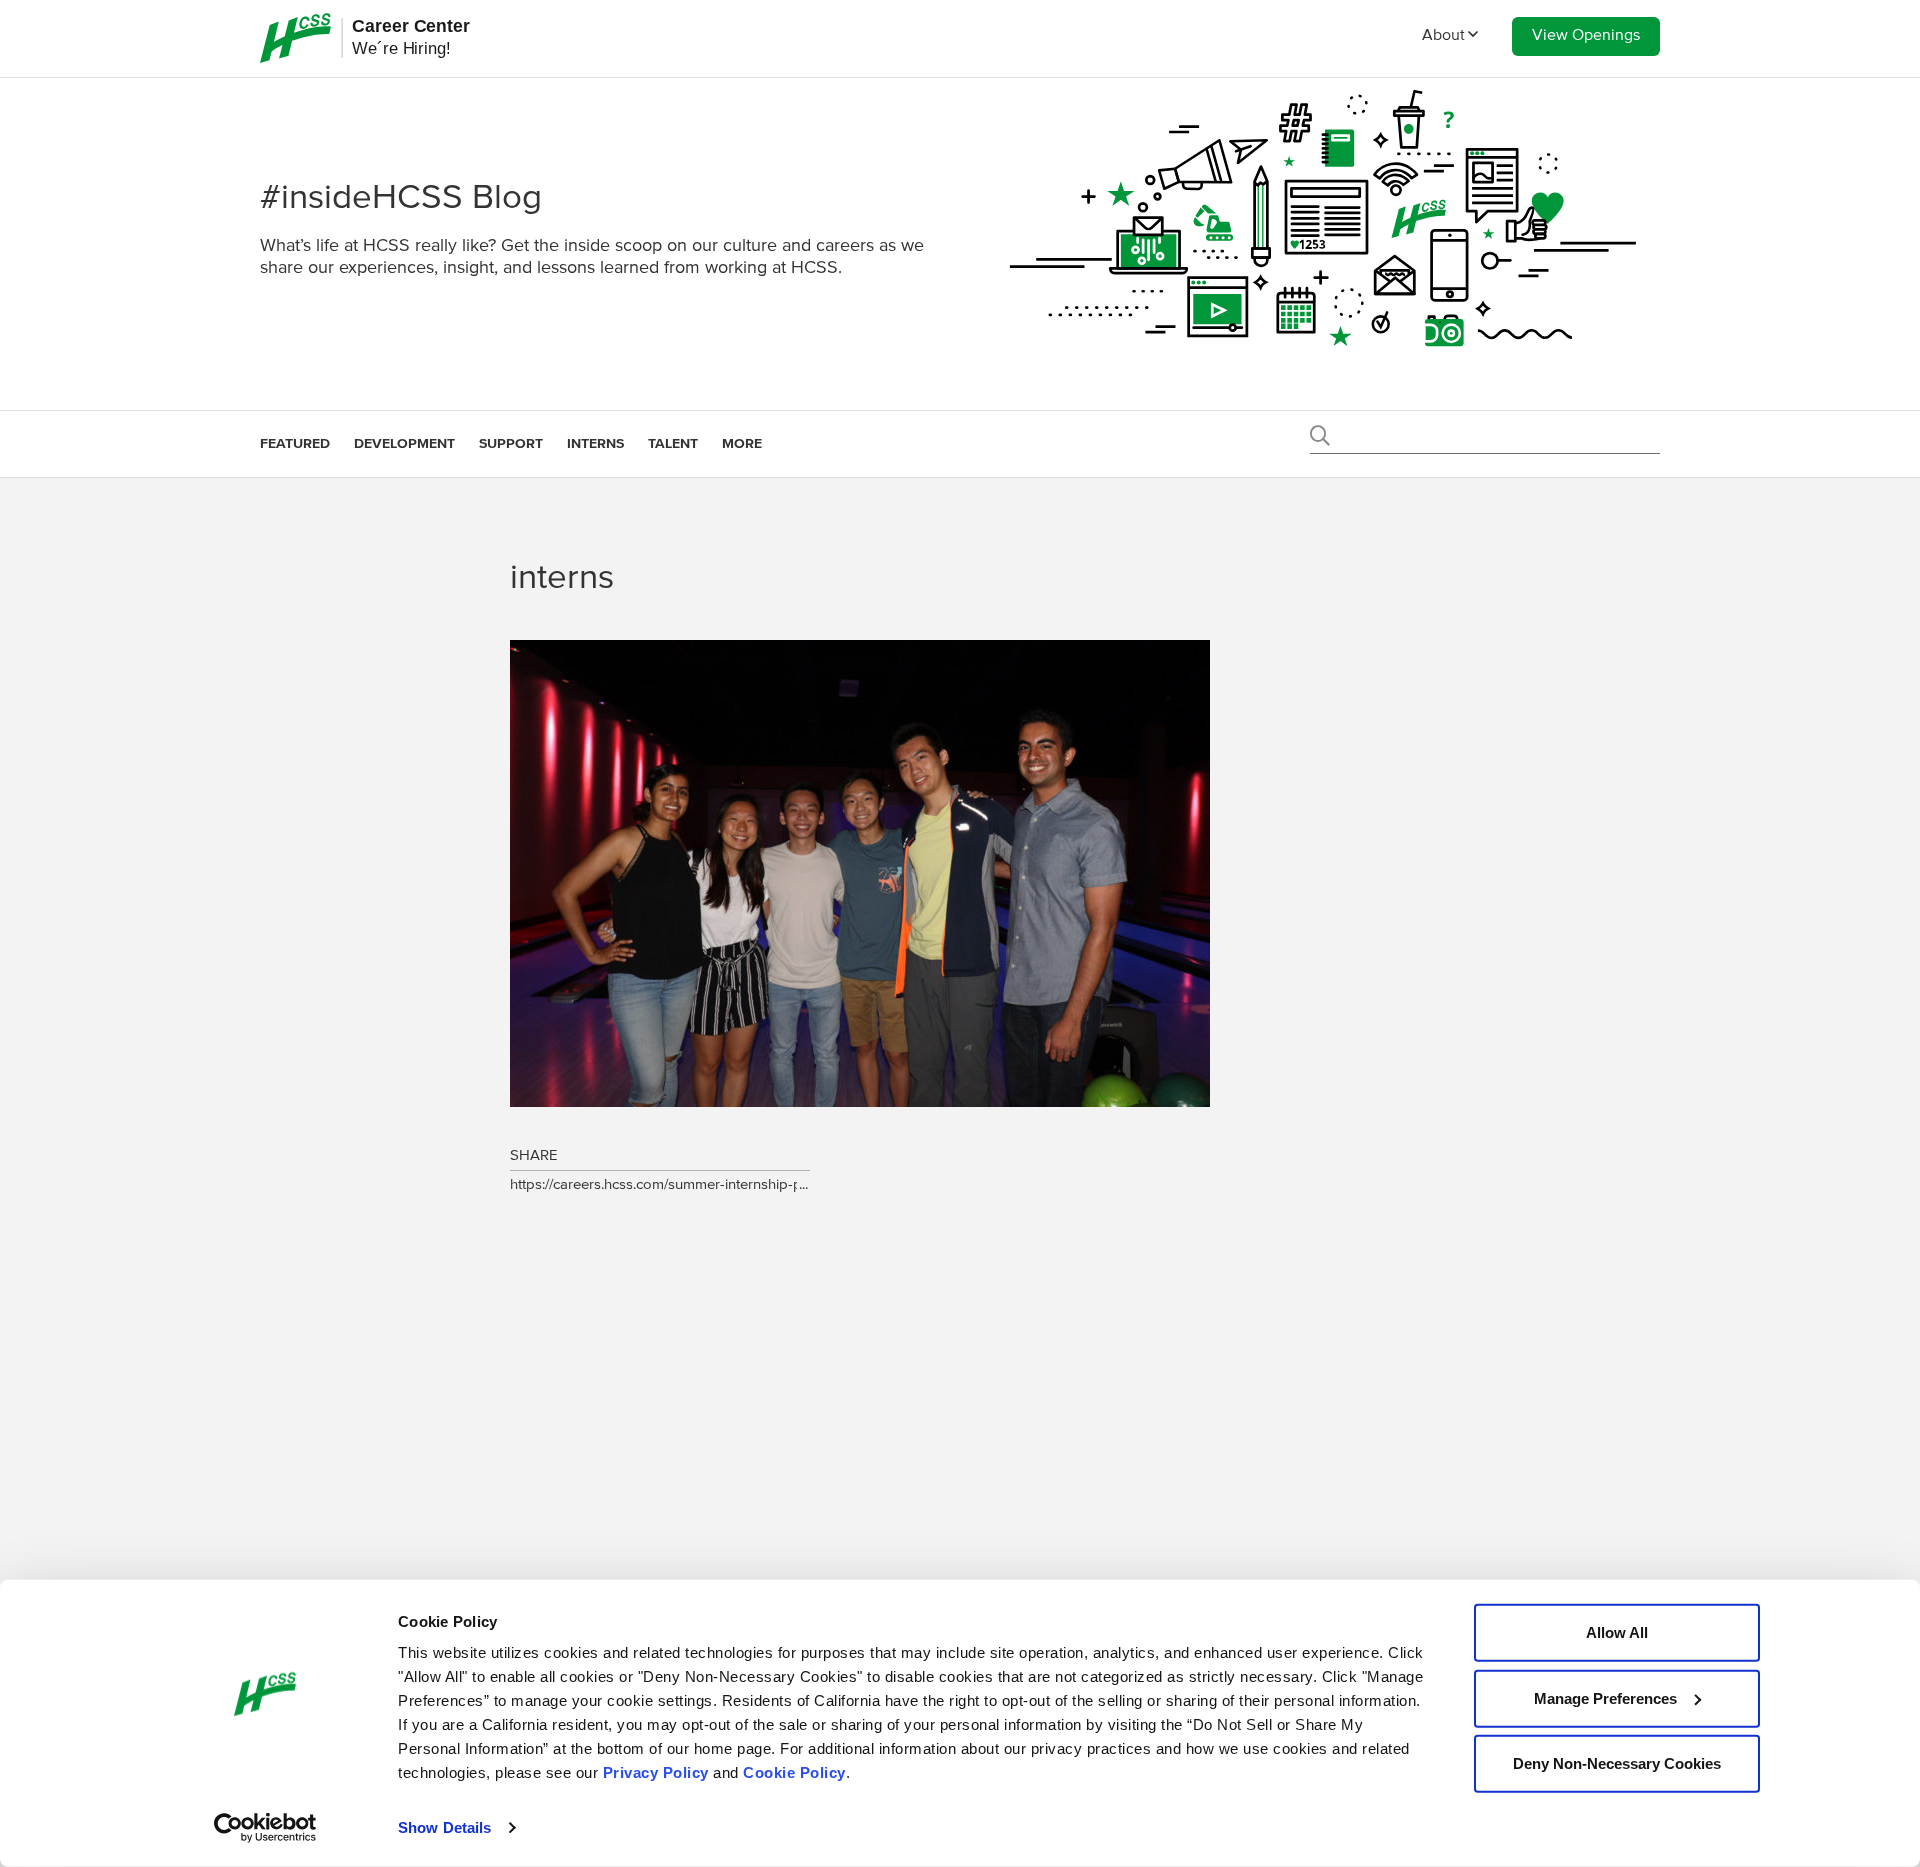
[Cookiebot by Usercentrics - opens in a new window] (265, 1828)
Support (511, 444)
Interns (595, 444)
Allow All (1617, 1632)
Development (404, 444)
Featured (295, 444)
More (742, 444)
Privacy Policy (656, 1772)
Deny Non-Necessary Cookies (1617, 1763)
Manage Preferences (1605, 1697)
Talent (673, 444)
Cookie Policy (794, 1772)
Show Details (444, 1827)
